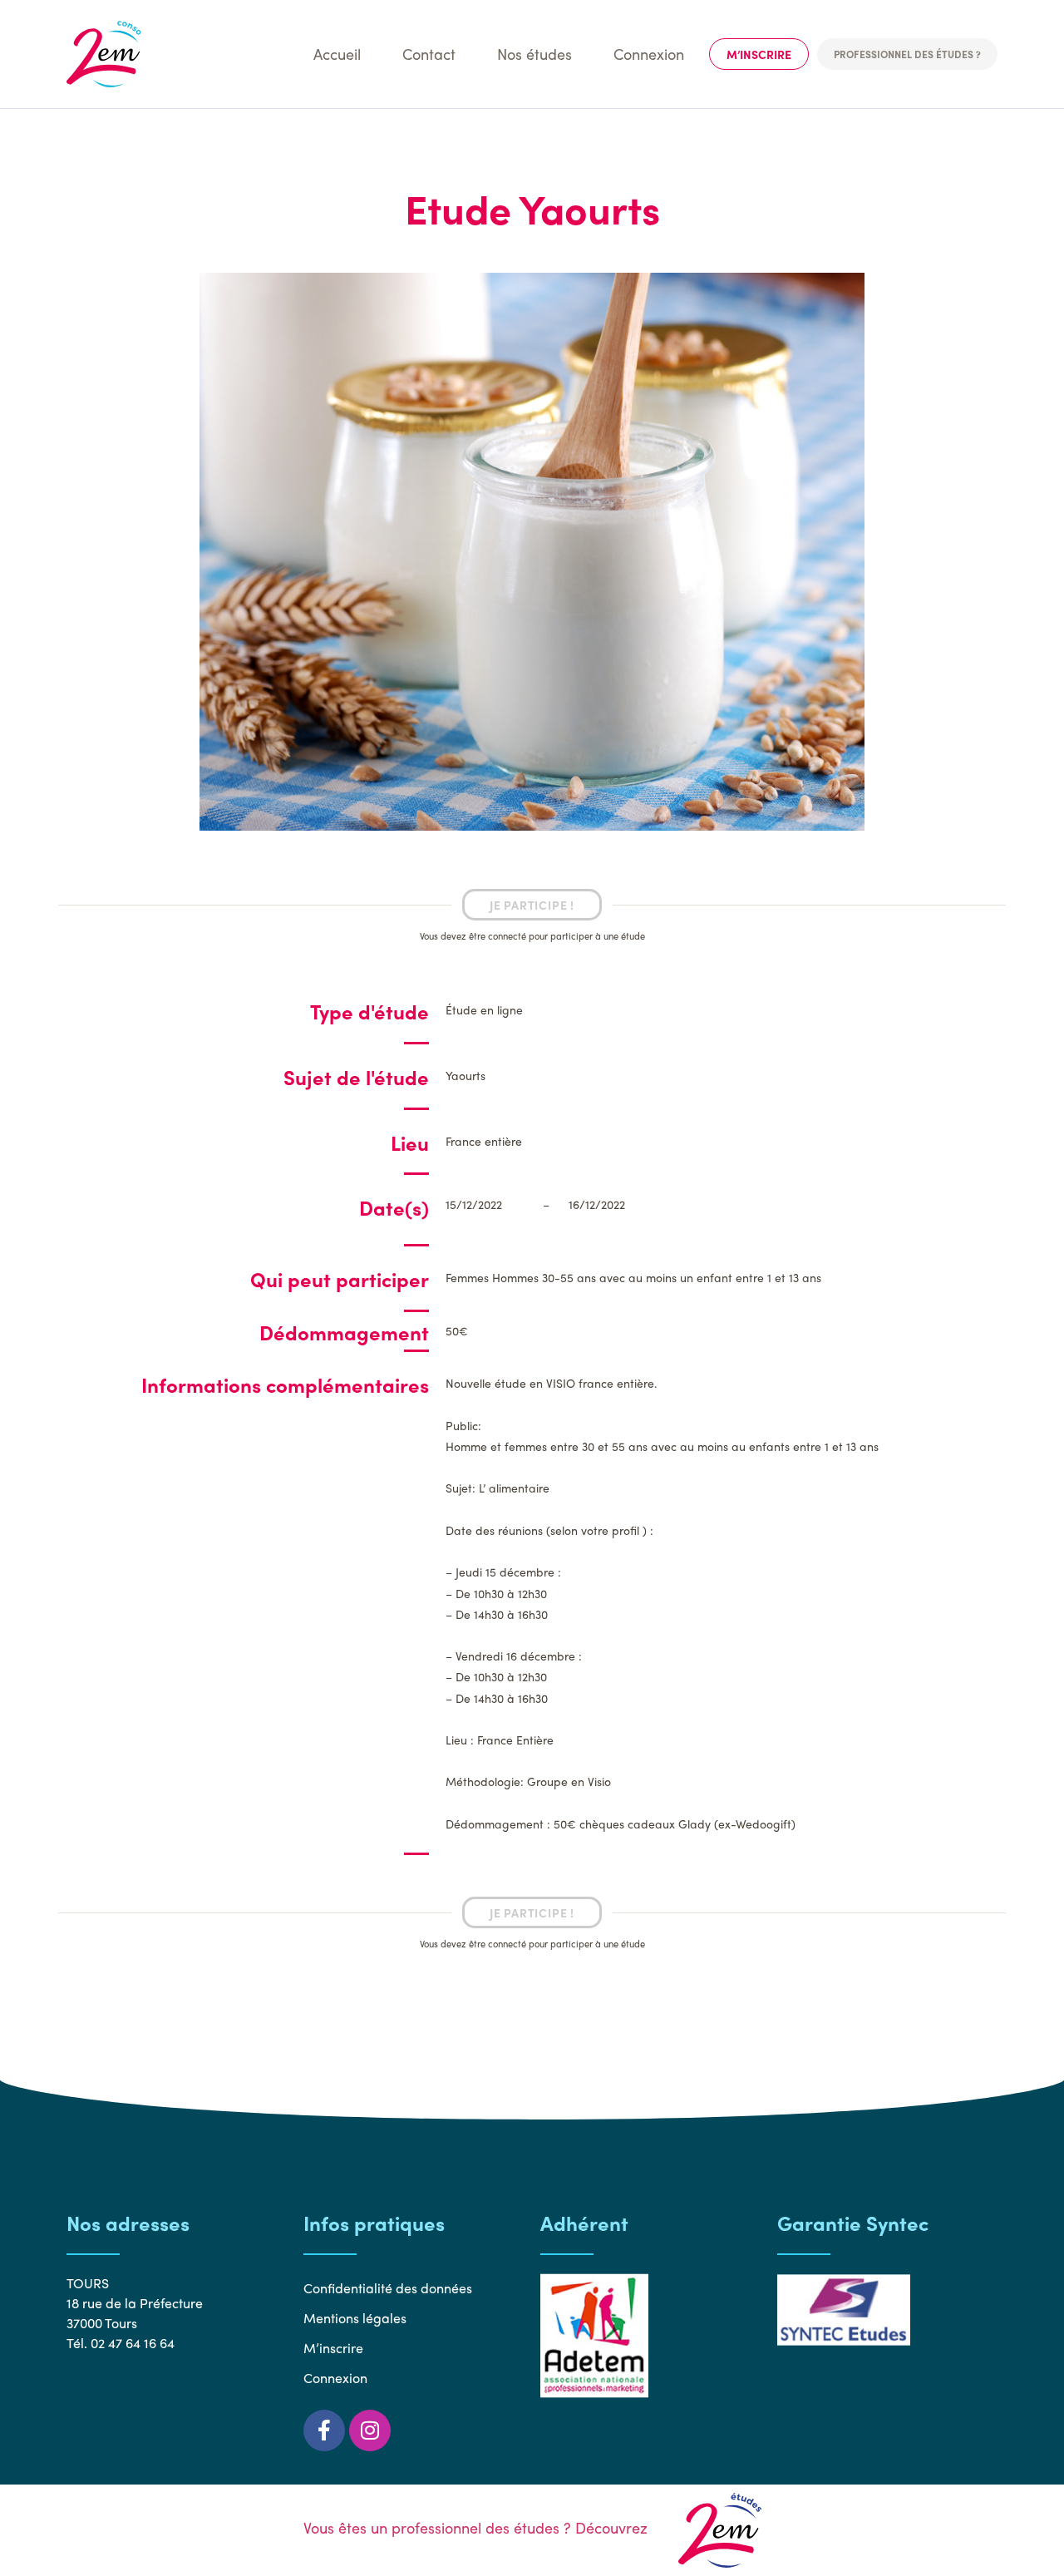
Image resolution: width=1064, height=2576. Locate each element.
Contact (429, 54)
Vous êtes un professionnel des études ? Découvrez (478, 2527)
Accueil (337, 54)
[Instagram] (370, 2430)
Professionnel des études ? (907, 54)
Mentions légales (355, 2318)
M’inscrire (759, 54)
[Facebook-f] (324, 2430)
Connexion (649, 54)
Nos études (534, 54)
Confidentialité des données (388, 2288)
